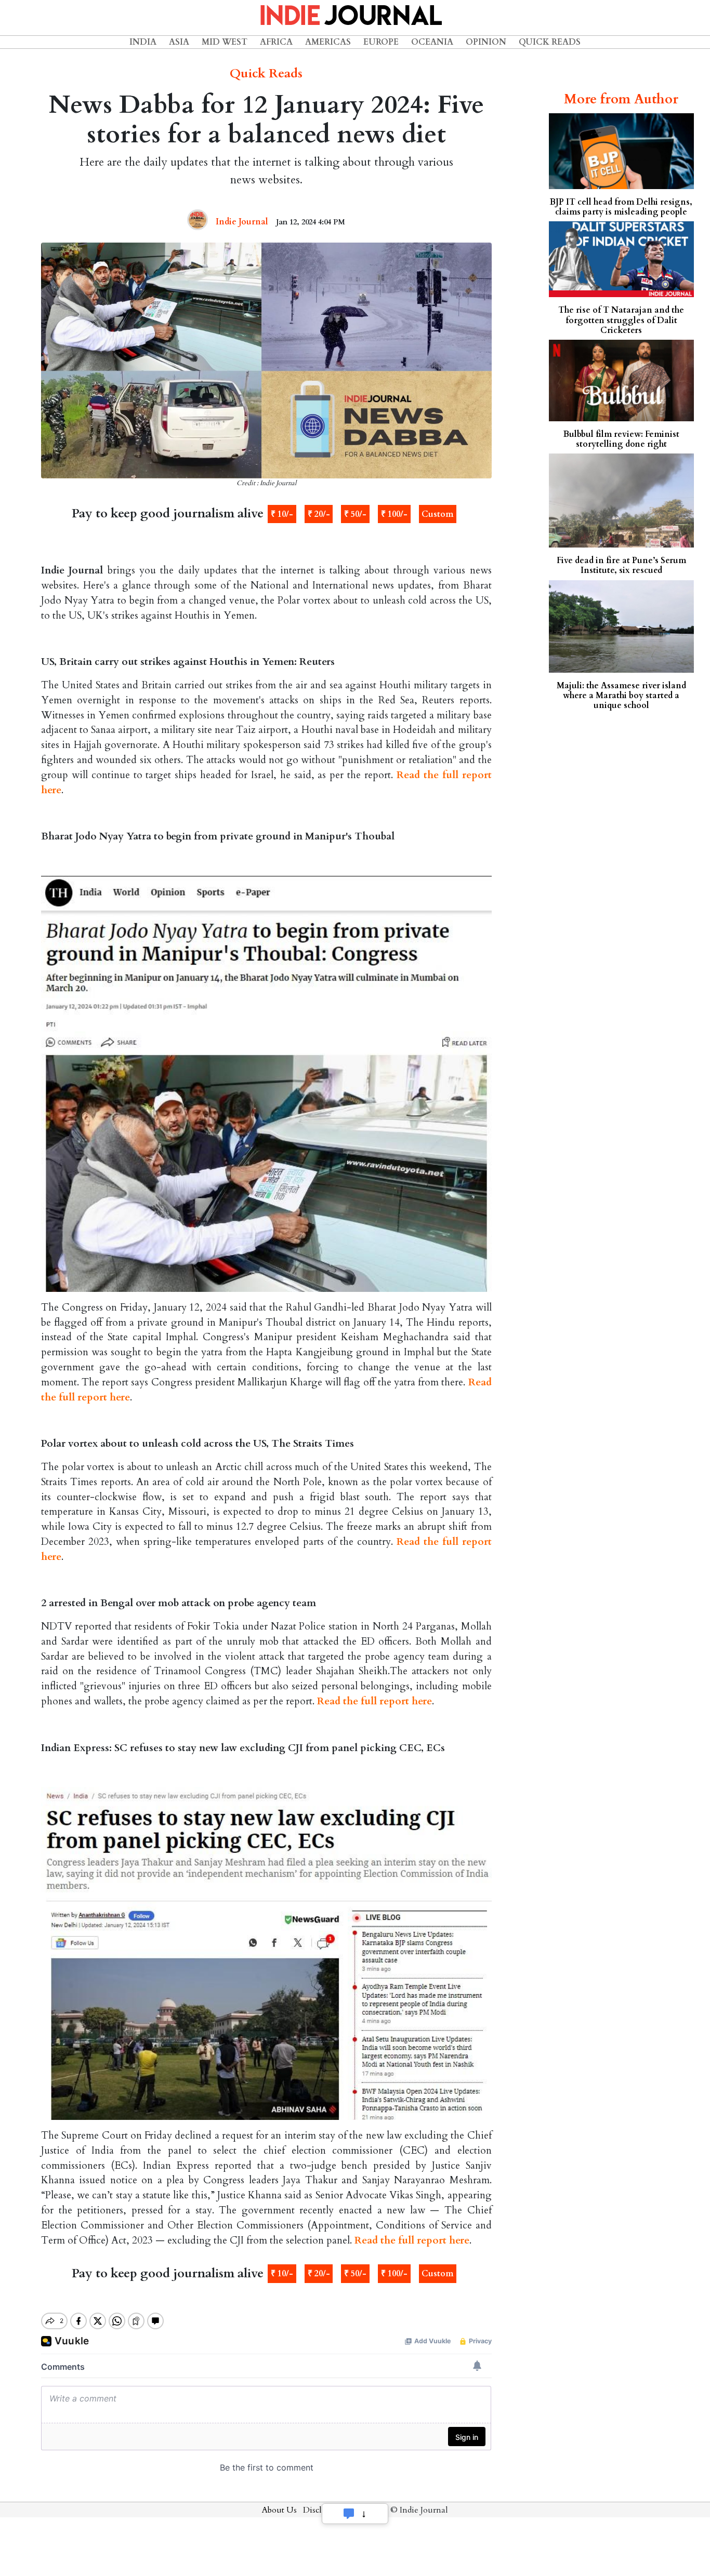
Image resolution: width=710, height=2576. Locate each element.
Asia (179, 42)
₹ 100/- (394, 514)
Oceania (432, 42)
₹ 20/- (319, 514)
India (143, 42)
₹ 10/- (282, 514)
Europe (381, 42)
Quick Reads (550, 42)
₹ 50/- (355, 514)
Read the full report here (374, 1701)
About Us (279, 2510)
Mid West (225, 42)
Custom (437, 514)
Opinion (486, 42)
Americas (328, 42)
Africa (276, 42)
